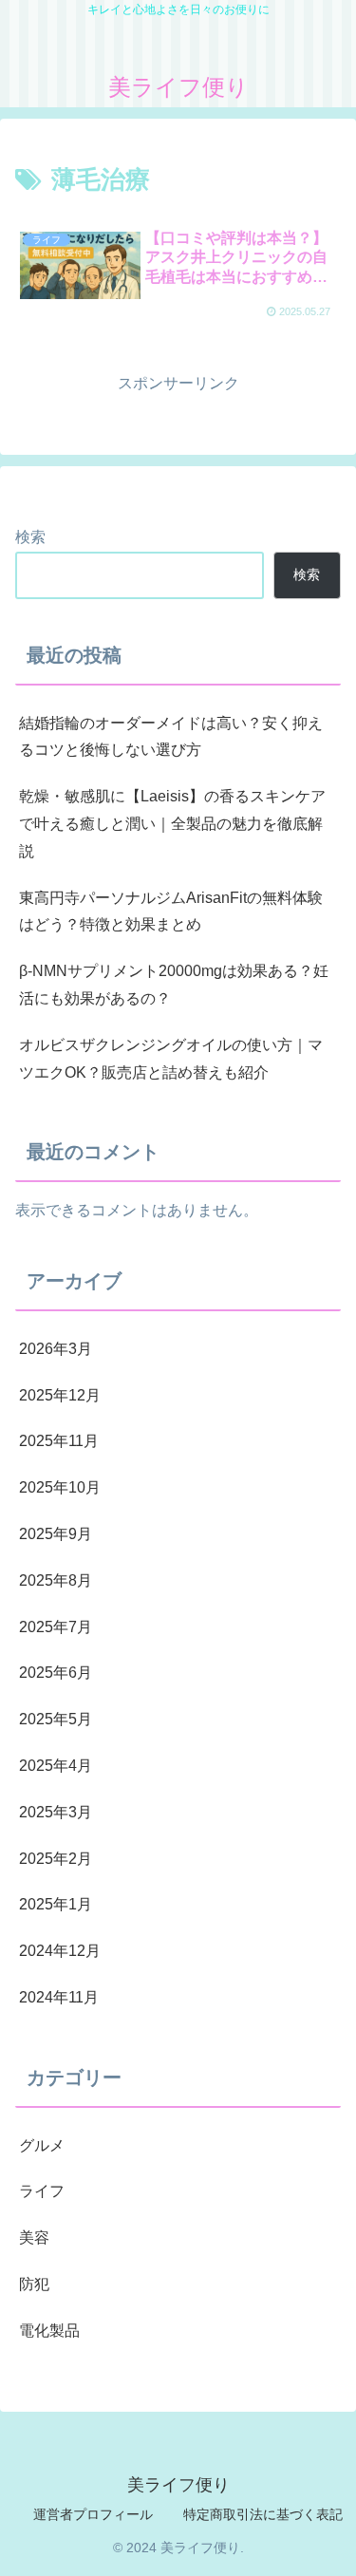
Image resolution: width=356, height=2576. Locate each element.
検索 (30, 537)
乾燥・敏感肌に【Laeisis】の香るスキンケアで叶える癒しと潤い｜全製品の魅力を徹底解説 (172, 824)
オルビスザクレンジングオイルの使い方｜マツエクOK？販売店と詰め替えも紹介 (171, 1059)
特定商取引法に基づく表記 (263, 2514)
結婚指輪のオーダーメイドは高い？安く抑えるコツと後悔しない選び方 (171, 737)
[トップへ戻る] (328, 2548)
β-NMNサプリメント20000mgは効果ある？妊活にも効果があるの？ (174, 985)
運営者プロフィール (93, 2514)
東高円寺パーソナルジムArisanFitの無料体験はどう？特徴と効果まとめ (171, 912)
